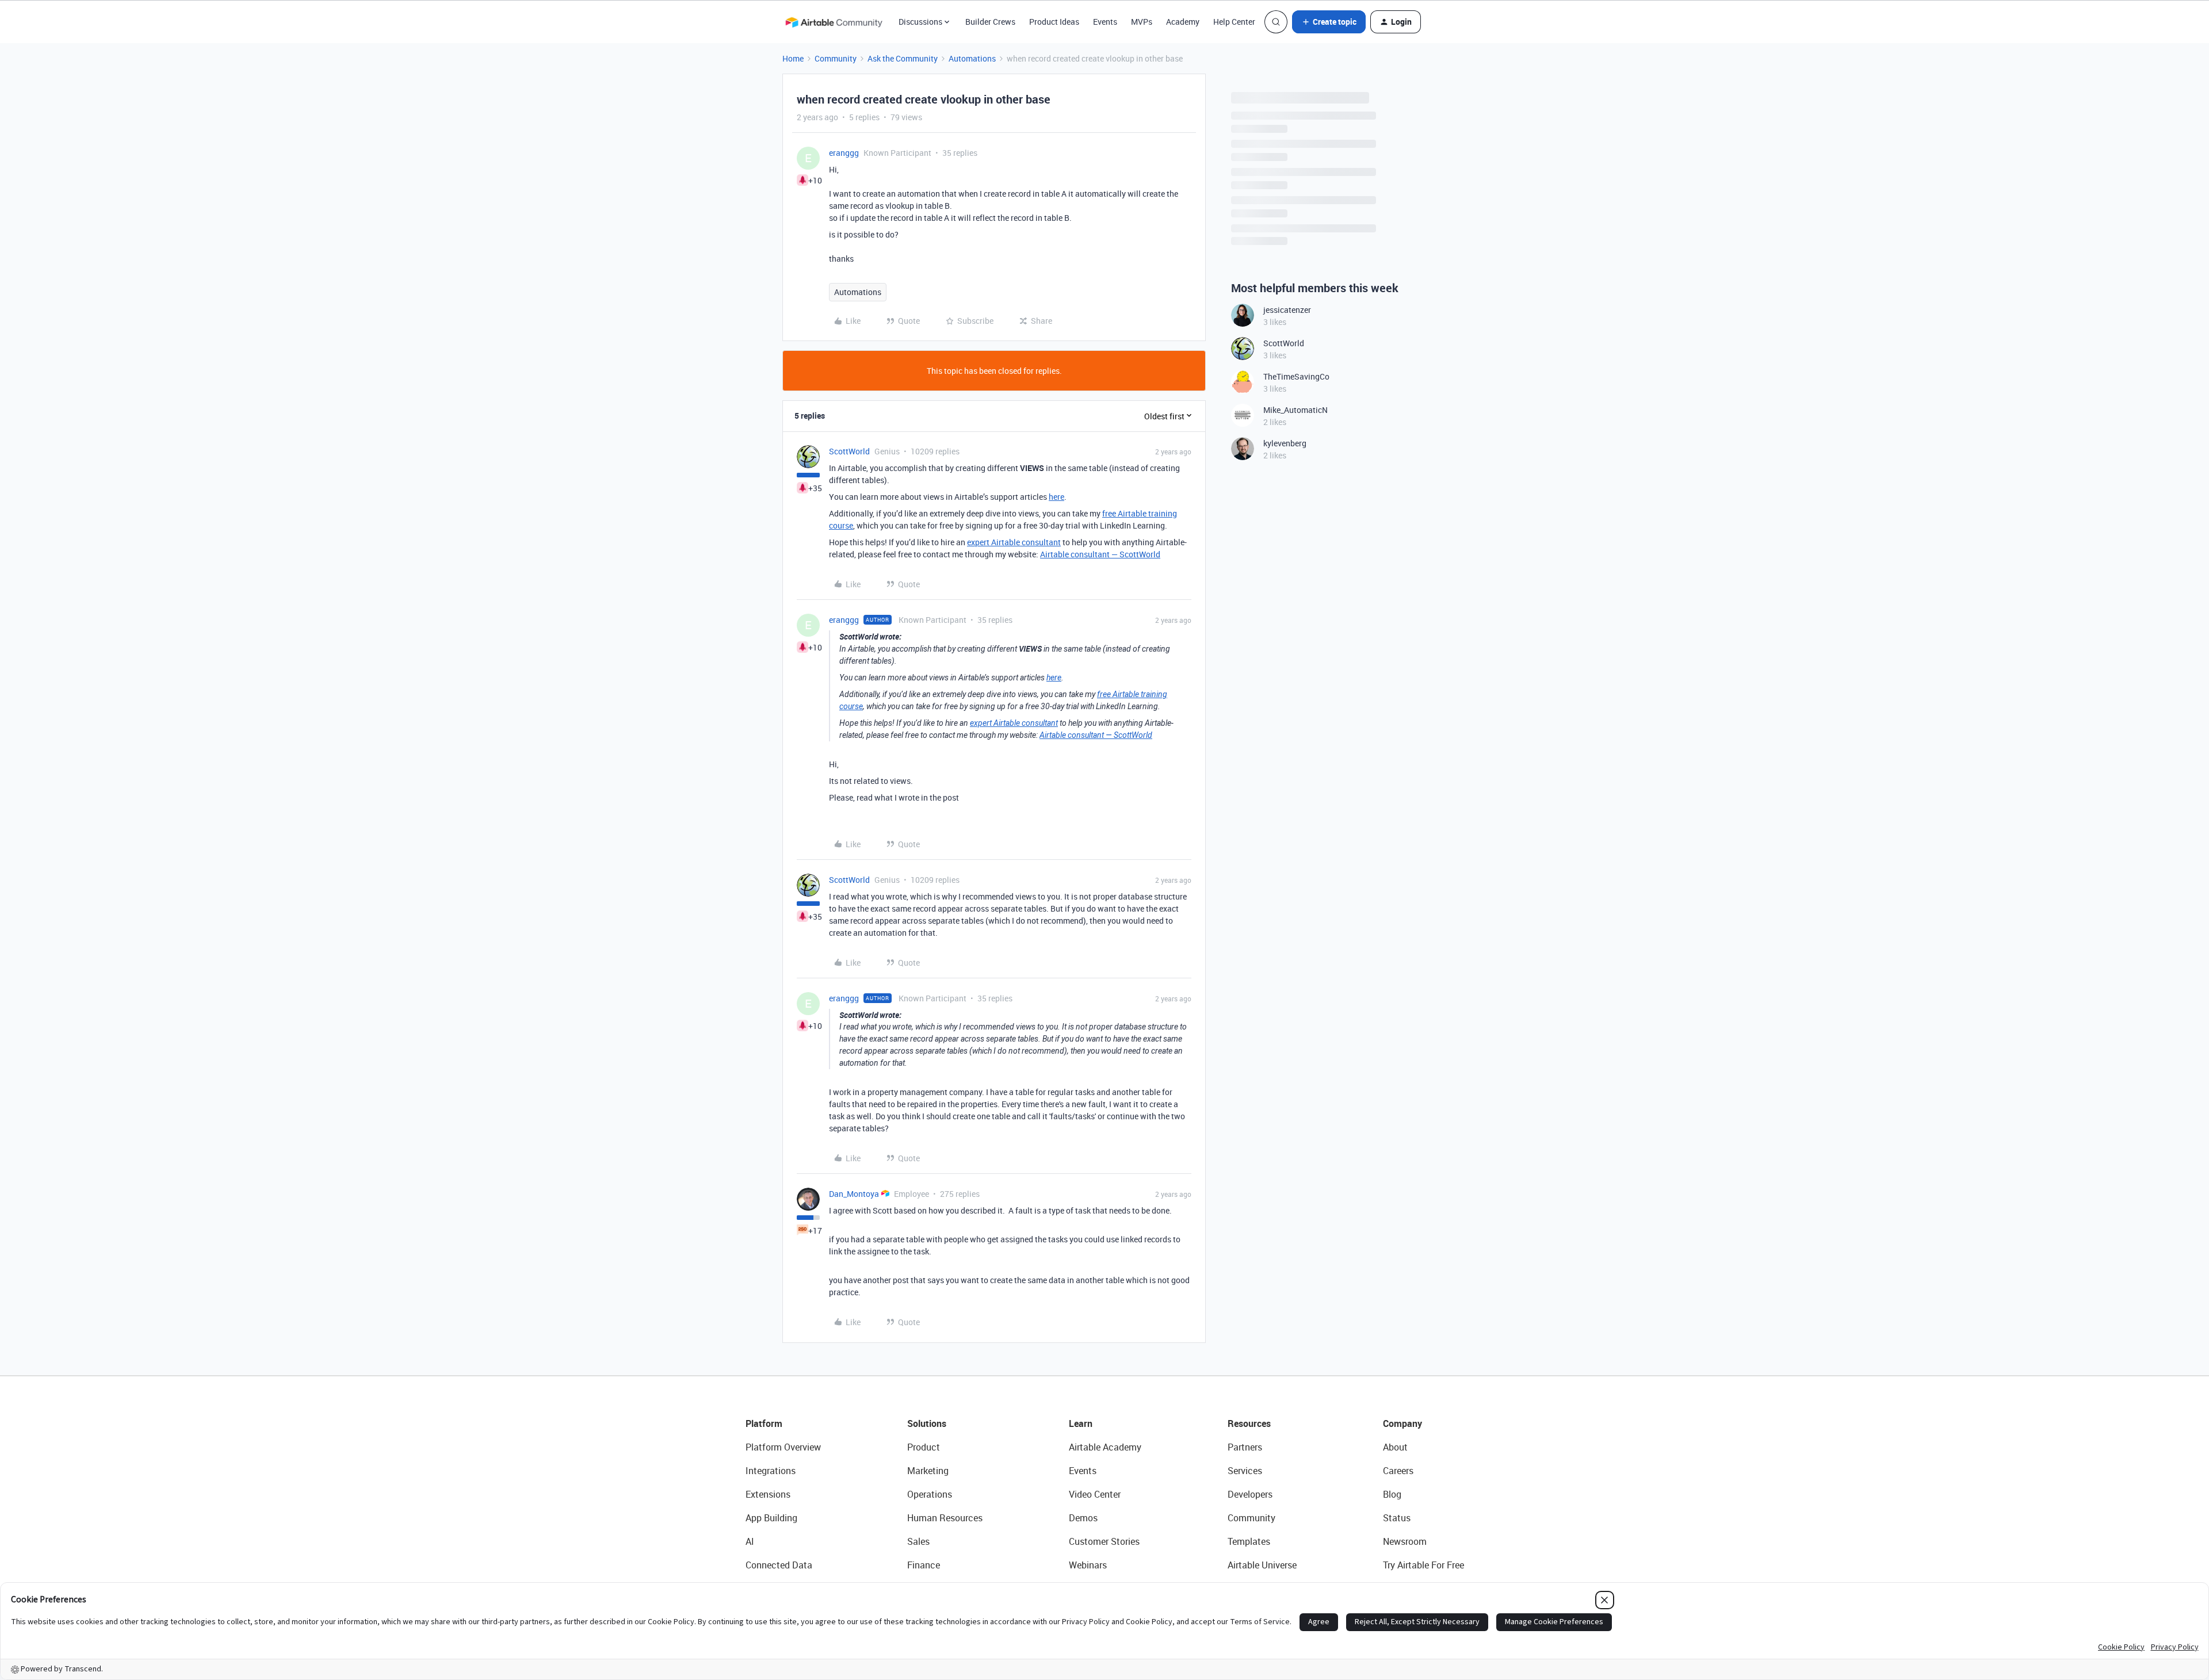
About (1395, 1447)
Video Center (1095, 1494)
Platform (764, 1423)
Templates (1249, 1541)
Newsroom (1405, 1541)
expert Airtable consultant (1014, 542)
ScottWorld (849, 451)
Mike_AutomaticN (1295, 410)
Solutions (927, 1423)
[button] (1329, 22)
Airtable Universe (1262, 1565)
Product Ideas (1054, 22)
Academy (1183, 22)
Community (836, 58)
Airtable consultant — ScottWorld (1100, 554)
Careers (1398, 1471)
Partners (1245, 1447)
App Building (771, 1518)
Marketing (928, 1471)
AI (750, 1541)
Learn (1081, 1423)
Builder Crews (990, 22)
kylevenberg (1285, 443)
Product (924, 1447)
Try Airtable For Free (1423, 1565)
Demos (1083, 1518)
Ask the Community (903, 58)
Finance (924, 1565)
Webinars (1088, 1565)
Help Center (1234, 22)
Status (1397, 1518)
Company (1402, 1423)
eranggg (844, 153)
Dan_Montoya (854, 1194)
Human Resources (945, 1518)
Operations (930, 1494)
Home (793, 58)
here (1056, 497)
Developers (1250, 1494)
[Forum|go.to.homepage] (834, 22)
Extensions (768, 1494)
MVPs (1142, 22)
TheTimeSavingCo (1296, 376)
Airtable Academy (1105, 1447)
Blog (1392, 1494)
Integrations (771, 1471)
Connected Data (779, 1565)
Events (1105, 22)
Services (1245, 1471)
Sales (918, 1541)
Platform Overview (783, 1447)
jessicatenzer (1287, 310)
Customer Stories (1104, 1541)
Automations (972, 58)
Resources (1249, 1423)
